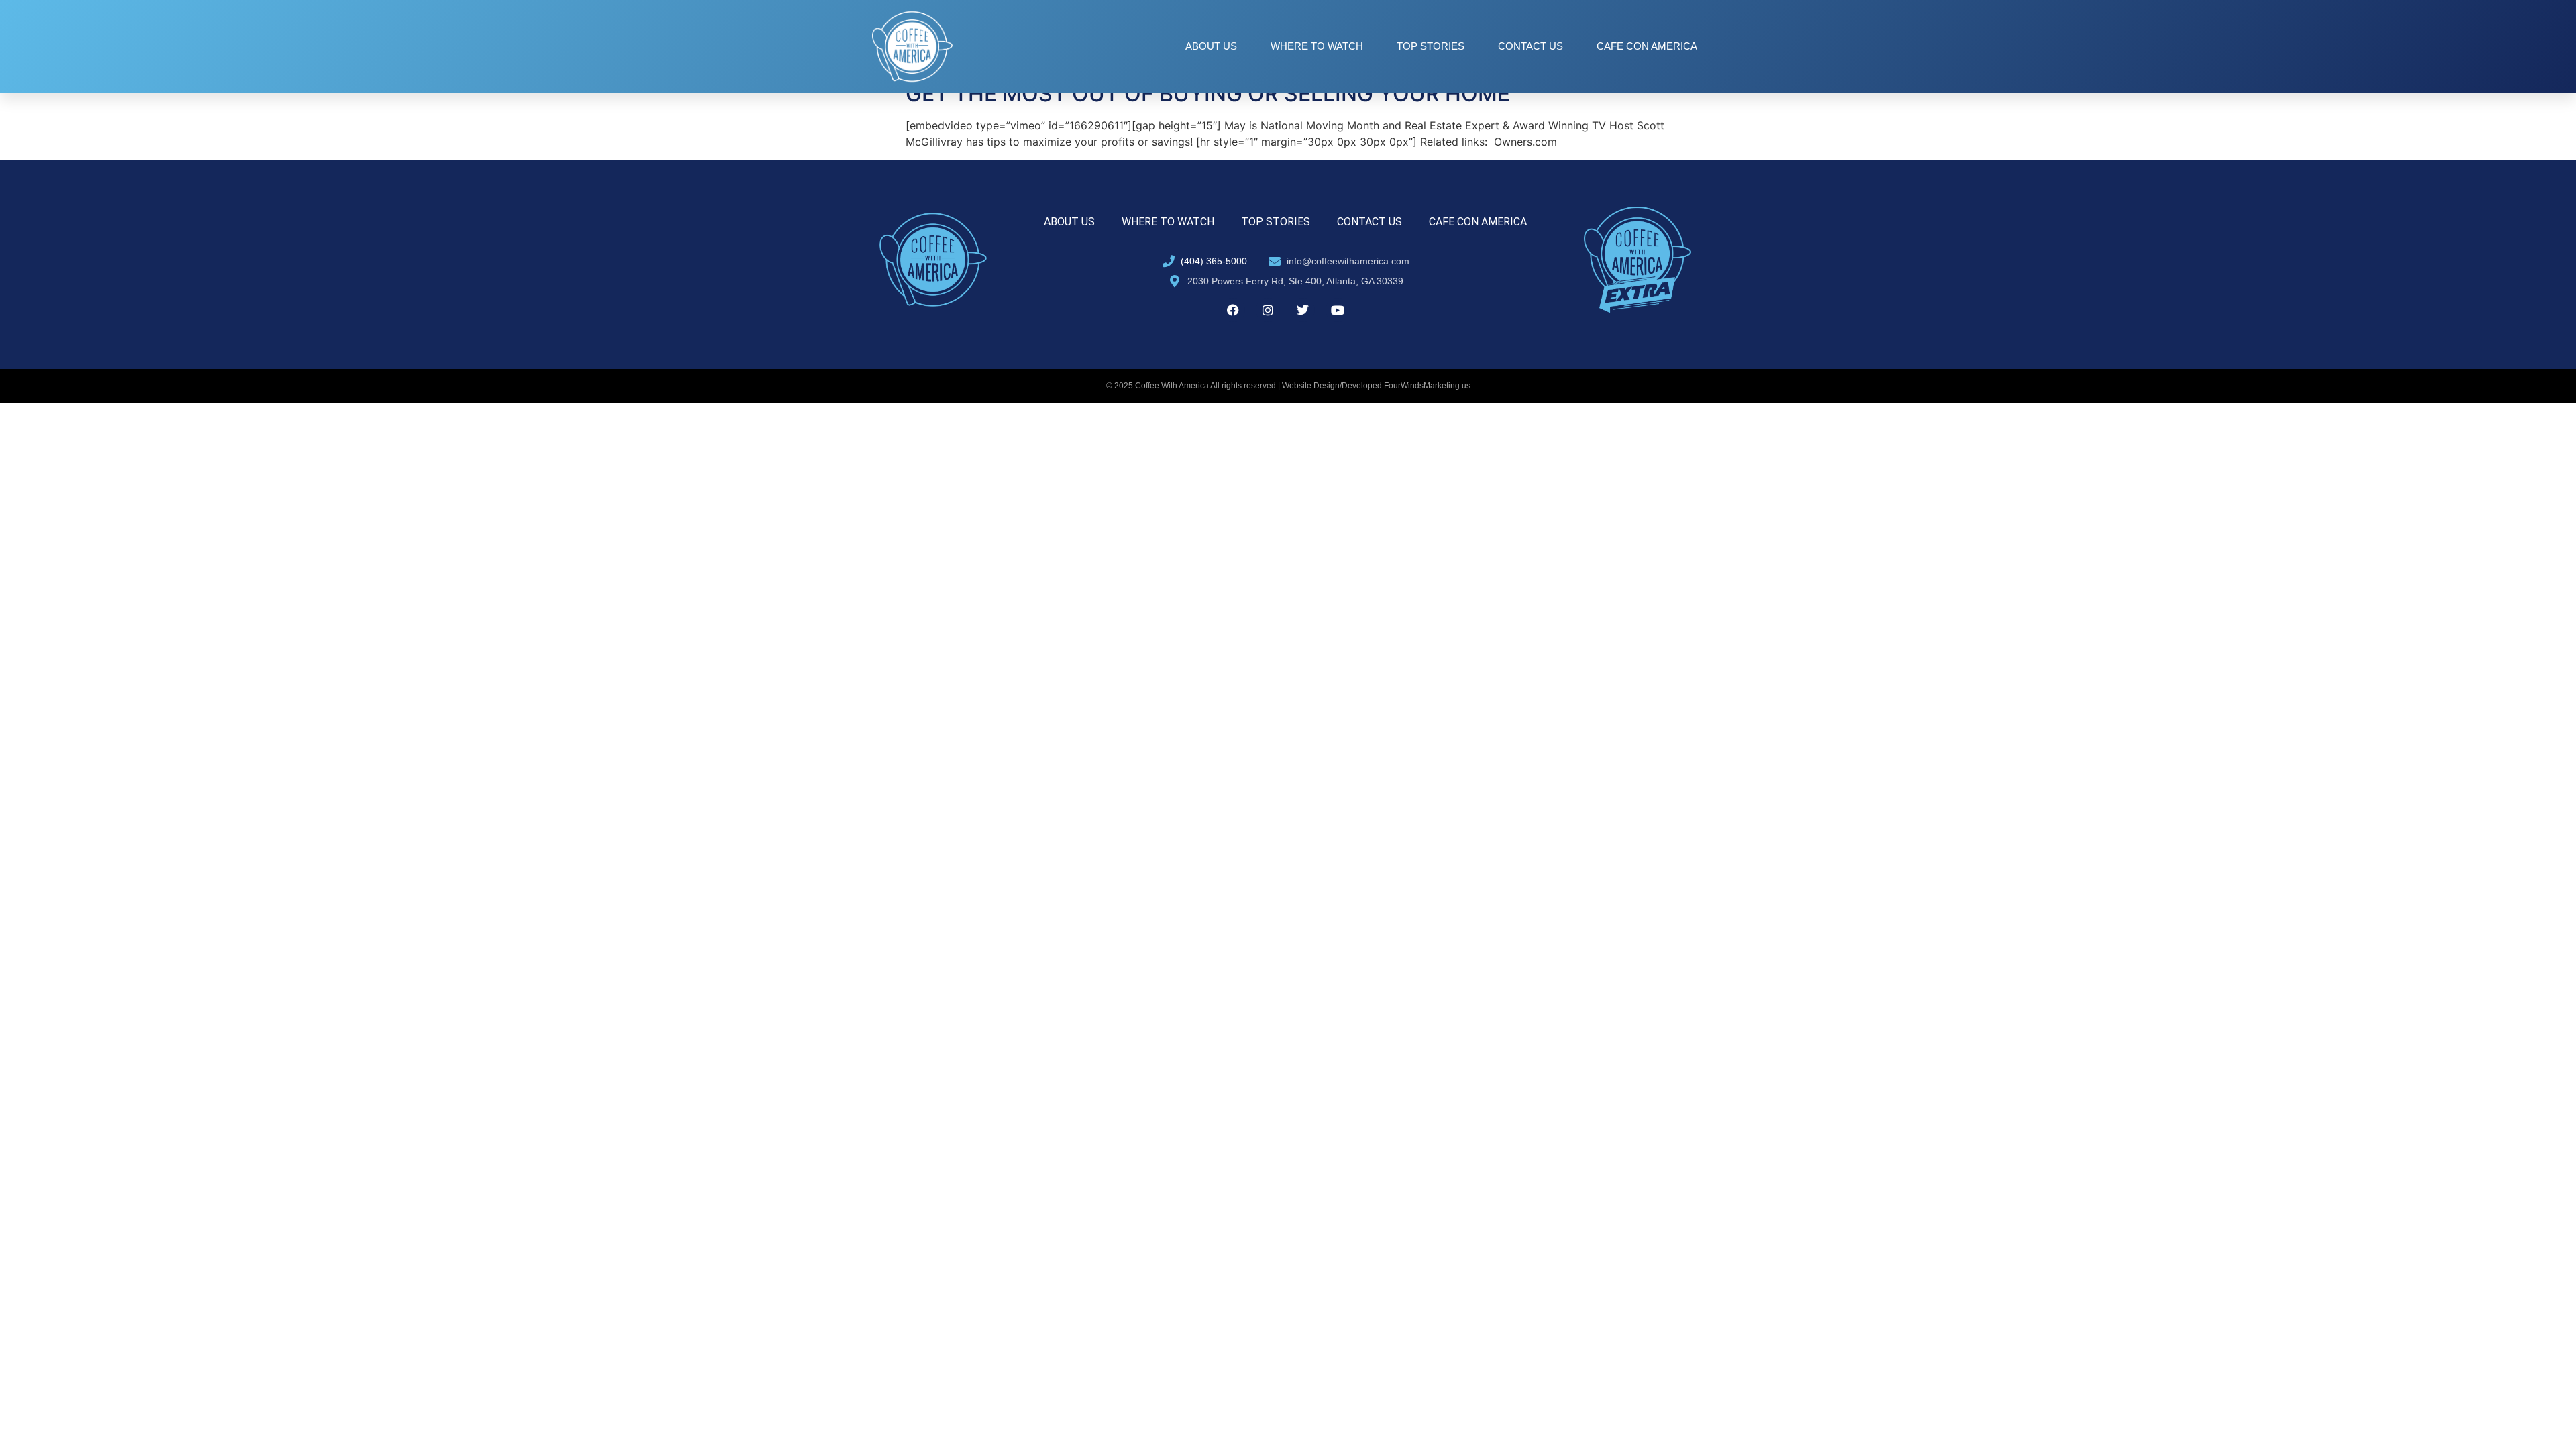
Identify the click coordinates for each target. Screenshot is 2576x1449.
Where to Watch (1317, 46)
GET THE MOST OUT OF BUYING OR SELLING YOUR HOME (1208, 94)
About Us (1211, 46)
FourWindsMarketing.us (1427, 386)
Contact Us (1531, 46)
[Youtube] (1338, 310)
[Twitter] (1303, 310)
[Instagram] (1268, 310)
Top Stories (1431, 46)
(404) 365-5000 (1214, 261)
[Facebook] (1233, 310)
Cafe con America (1647, 46)
